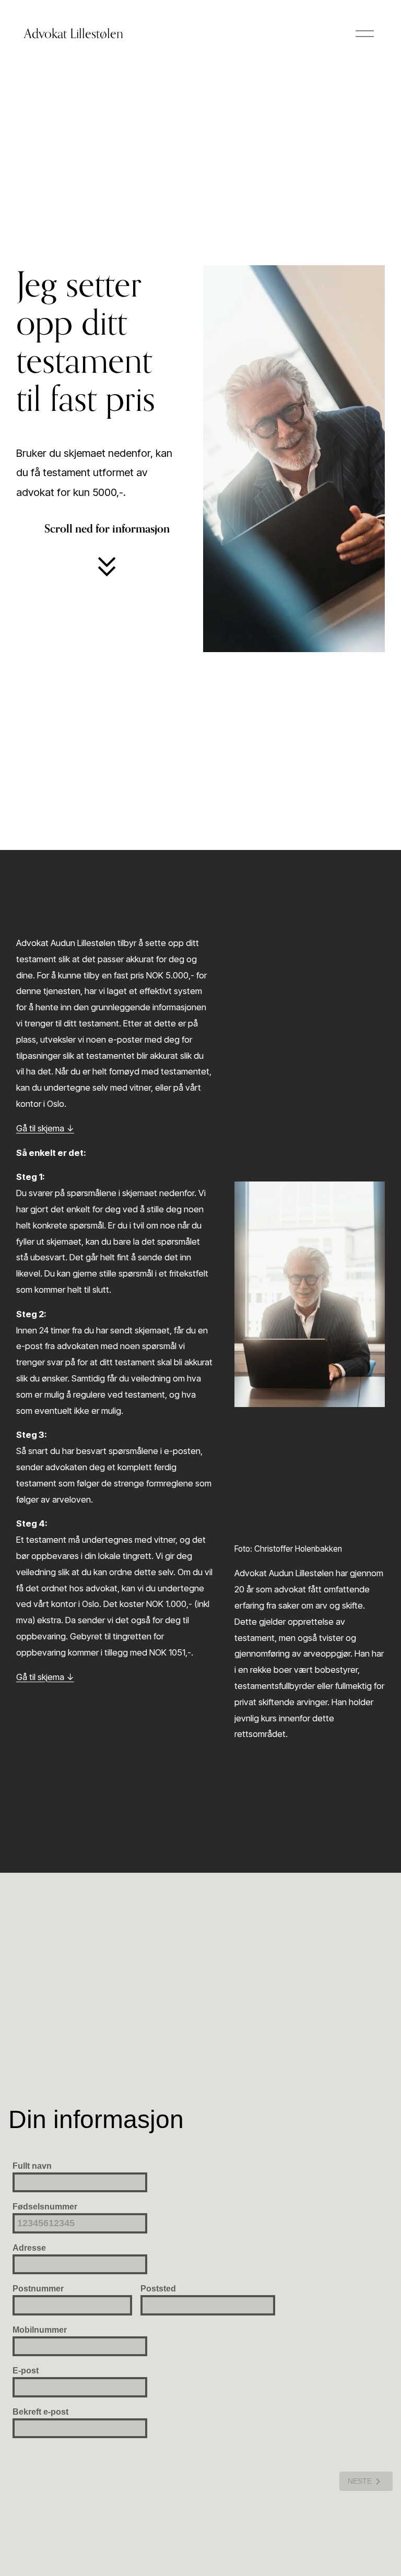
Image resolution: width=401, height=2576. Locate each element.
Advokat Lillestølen (74, 33)
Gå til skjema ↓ (45, 1128)
